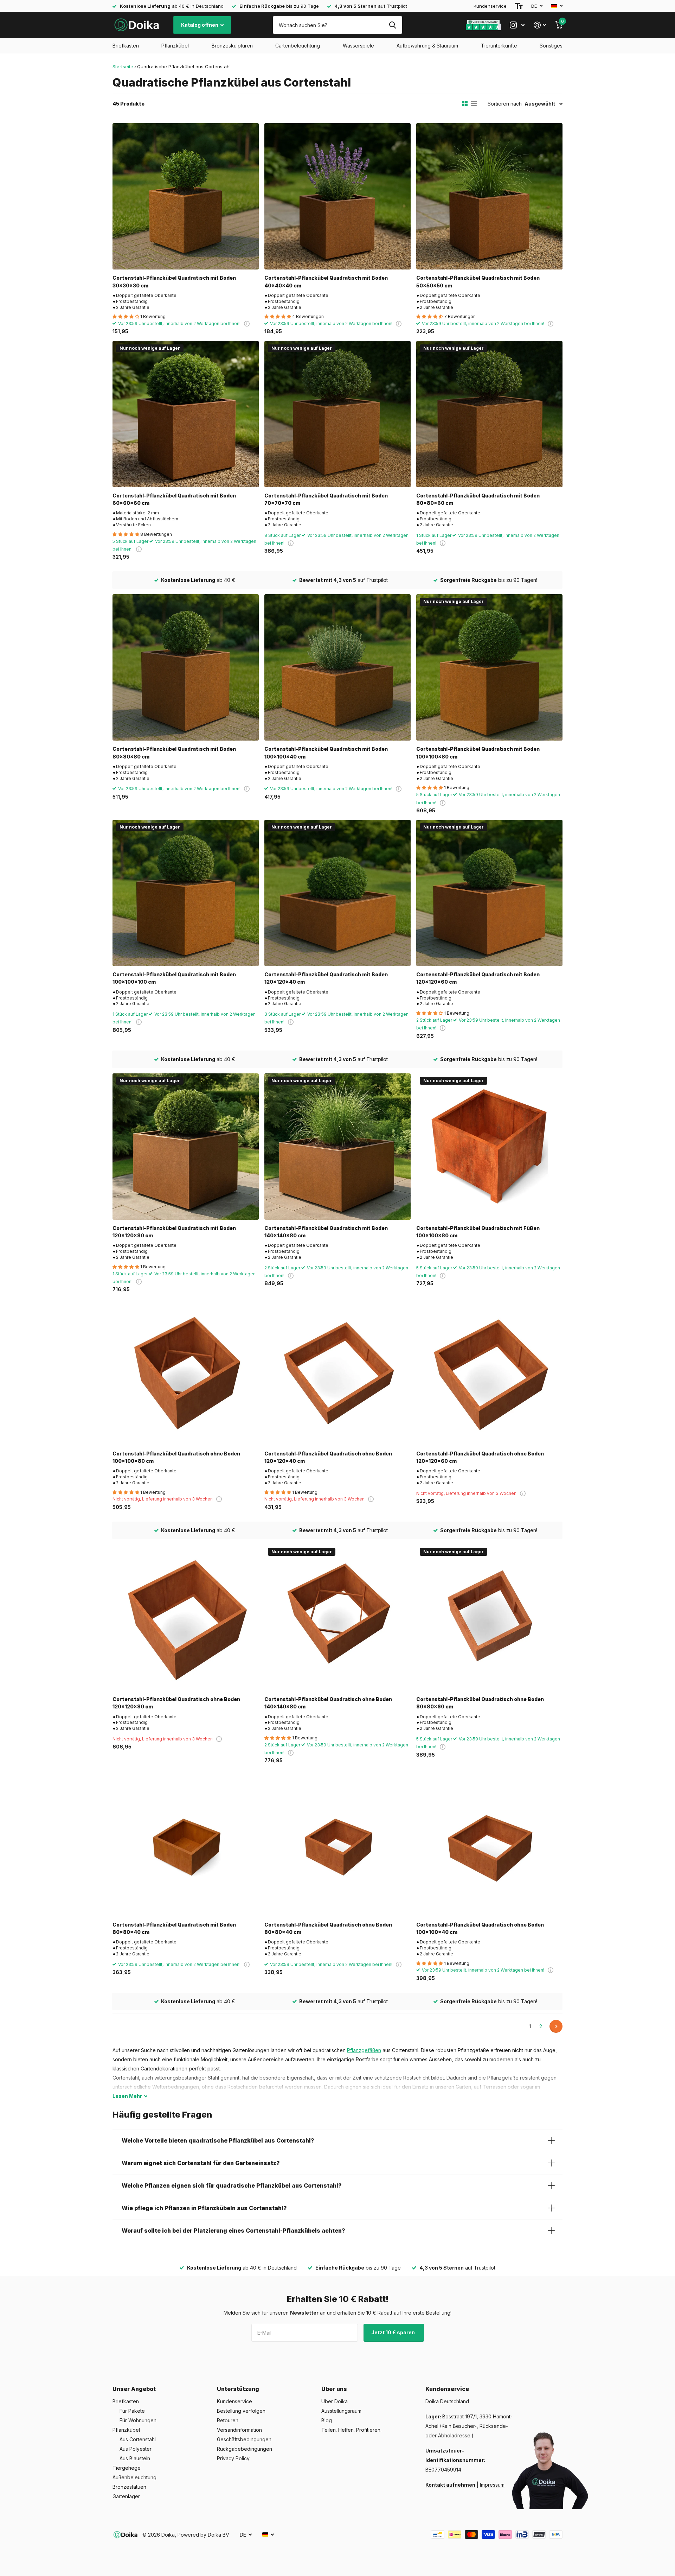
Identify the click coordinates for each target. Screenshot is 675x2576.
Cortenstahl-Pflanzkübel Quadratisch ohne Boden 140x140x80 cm (328, 1703)
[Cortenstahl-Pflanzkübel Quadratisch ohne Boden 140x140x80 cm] (337, 1618)
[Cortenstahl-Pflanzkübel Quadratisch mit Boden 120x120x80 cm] (186, 1147)
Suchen (393, 25)
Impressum (492, 2485)
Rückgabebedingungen (245, 2449)
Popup (247, 323)
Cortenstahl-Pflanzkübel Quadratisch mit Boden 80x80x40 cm (174, 1928)
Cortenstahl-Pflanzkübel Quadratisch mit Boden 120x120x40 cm (326, 978)
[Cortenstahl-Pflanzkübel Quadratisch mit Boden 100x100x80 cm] (489, 667)
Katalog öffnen (200, 25)
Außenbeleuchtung (134, 2477)
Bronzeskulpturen (232, 46)
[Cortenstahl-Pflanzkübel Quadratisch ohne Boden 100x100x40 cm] (489, 1843)
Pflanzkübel (175, 46)
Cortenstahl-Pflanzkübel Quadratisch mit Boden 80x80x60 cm (478, 499)
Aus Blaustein (135, 2458)
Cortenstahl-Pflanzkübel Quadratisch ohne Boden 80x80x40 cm (328, 1928)
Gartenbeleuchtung (298, 46)
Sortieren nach (505, 104)
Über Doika (335, 2401)
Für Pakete (132, 2411)
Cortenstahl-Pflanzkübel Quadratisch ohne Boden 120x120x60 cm (480, 1457)
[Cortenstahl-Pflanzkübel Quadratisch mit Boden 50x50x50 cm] (489, 196)
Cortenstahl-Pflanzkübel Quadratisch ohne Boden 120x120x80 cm (176, 1703)
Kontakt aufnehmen (450, 2485)
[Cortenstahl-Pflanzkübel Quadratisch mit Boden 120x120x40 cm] (337, 893)
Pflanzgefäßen (364, 2050)
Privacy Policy (233, 2458)
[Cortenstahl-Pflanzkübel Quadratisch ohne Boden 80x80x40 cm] (337, 1843)
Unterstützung (238, 2389)
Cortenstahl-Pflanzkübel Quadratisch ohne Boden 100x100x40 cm (480, 1928)
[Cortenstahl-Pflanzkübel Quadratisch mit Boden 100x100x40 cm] (337, 667)
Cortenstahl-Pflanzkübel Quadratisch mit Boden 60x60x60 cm (174, 499)
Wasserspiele (358, 46)
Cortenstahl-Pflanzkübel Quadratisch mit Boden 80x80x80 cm (174, 753)
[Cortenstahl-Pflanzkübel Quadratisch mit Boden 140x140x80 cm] (337, 1147)
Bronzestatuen (129, 2487)
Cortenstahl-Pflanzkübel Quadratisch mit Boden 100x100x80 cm (478, 753)
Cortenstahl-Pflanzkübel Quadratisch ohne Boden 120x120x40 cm (328, 1457)
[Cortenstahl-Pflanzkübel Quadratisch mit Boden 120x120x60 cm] (489, 893)
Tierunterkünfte (499, 46)
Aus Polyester (136, 2449)
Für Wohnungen (138, 2420)
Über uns (334, 2389)
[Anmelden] (540, 25)
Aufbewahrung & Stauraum (427, 46)
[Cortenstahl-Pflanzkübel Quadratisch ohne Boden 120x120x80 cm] (186, 1618)
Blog (327, 2420)
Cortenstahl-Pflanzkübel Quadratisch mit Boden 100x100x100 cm (174, 978)
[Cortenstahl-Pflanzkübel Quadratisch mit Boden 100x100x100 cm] (186, 893)
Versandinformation (239, 2430)
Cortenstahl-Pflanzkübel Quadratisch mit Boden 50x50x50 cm (478, 281)
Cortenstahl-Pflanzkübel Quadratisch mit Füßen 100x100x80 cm (478, 1232)
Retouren (228, 2420)
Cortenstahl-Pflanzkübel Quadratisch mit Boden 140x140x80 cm (326, 1232)
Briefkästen (126, 46)
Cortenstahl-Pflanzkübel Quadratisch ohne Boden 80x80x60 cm (480, 1703)
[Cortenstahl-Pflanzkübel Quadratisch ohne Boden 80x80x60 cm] (489, 1618)
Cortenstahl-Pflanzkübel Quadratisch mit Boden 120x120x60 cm (478, 978)
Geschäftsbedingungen (244, 2439)
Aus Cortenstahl (138, 2439)
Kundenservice (490, 6)
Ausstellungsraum (341, 2411)
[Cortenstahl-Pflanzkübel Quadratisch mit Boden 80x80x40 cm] (186, 1843)
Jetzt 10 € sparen (394, 2332)
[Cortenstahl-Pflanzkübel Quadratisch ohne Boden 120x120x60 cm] (489, 1372)
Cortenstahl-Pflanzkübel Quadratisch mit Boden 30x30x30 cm (174, 281)
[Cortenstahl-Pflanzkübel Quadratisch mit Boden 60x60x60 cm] (186, 414)
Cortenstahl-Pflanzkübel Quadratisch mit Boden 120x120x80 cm (174, 1232)
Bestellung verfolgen (241, 2411)
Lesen (127, 2096)
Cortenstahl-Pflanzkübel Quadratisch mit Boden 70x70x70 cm (326, 499)
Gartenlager (126, 2496)
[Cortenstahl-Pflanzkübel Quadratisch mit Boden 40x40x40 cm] (337, 196)
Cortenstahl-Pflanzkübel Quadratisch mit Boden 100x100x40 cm (326, 753)
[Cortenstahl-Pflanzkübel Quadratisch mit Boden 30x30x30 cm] (186, 196)
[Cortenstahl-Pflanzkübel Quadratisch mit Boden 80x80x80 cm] (186, 667)
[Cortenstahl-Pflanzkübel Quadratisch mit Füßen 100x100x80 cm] (489, 1147)
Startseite (123, 66)
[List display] (474, 104)
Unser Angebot (134, 2389)
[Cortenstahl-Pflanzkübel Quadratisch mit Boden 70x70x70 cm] (337, 414)
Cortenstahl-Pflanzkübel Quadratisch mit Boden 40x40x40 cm (326, 281)
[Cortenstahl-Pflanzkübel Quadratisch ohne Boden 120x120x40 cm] (337, 1372)
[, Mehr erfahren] (517, 25)
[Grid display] (465, 104)
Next (556, 2026)
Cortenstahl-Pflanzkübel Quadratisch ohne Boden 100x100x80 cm (176, 1457)
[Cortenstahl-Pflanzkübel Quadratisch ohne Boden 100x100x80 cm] (186, 1372)
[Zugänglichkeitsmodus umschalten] (519, 6)
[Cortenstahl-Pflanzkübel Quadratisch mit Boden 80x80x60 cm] (489, 414)
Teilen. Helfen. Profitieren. (351, 2430)
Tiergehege (127, 2468)
